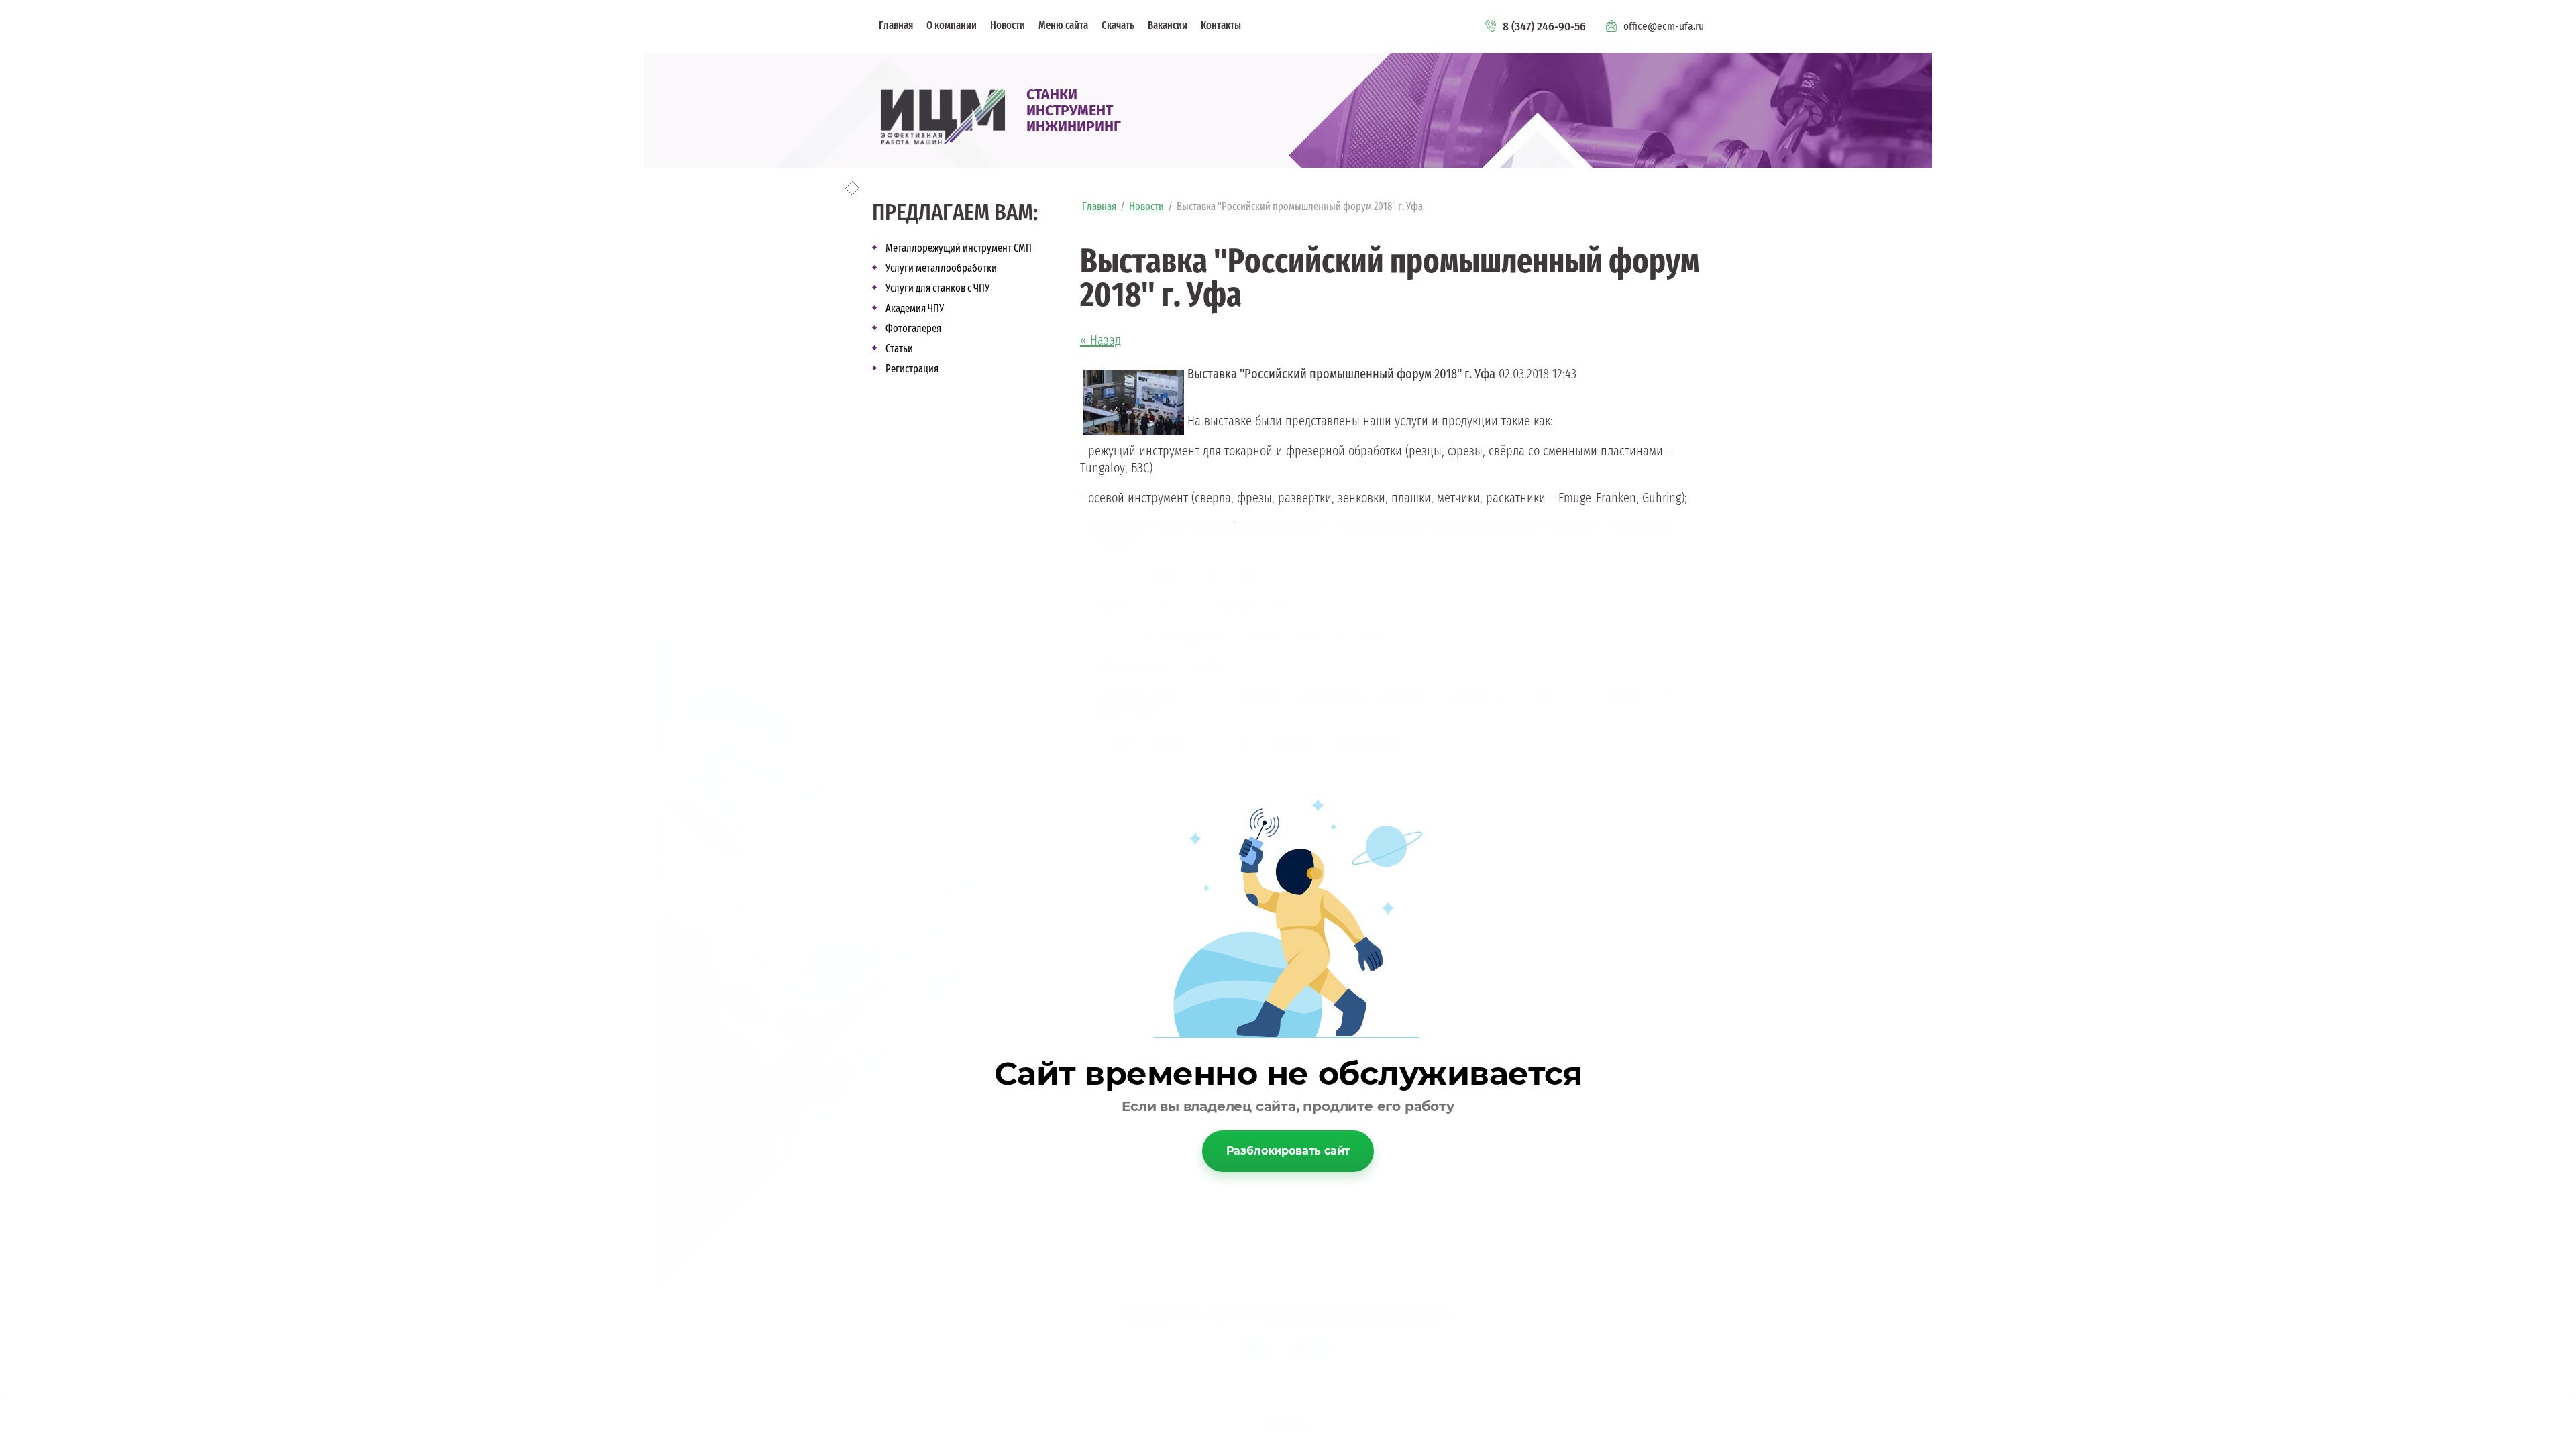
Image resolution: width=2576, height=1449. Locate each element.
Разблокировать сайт (1288, 1151)
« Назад (1101, 341)
